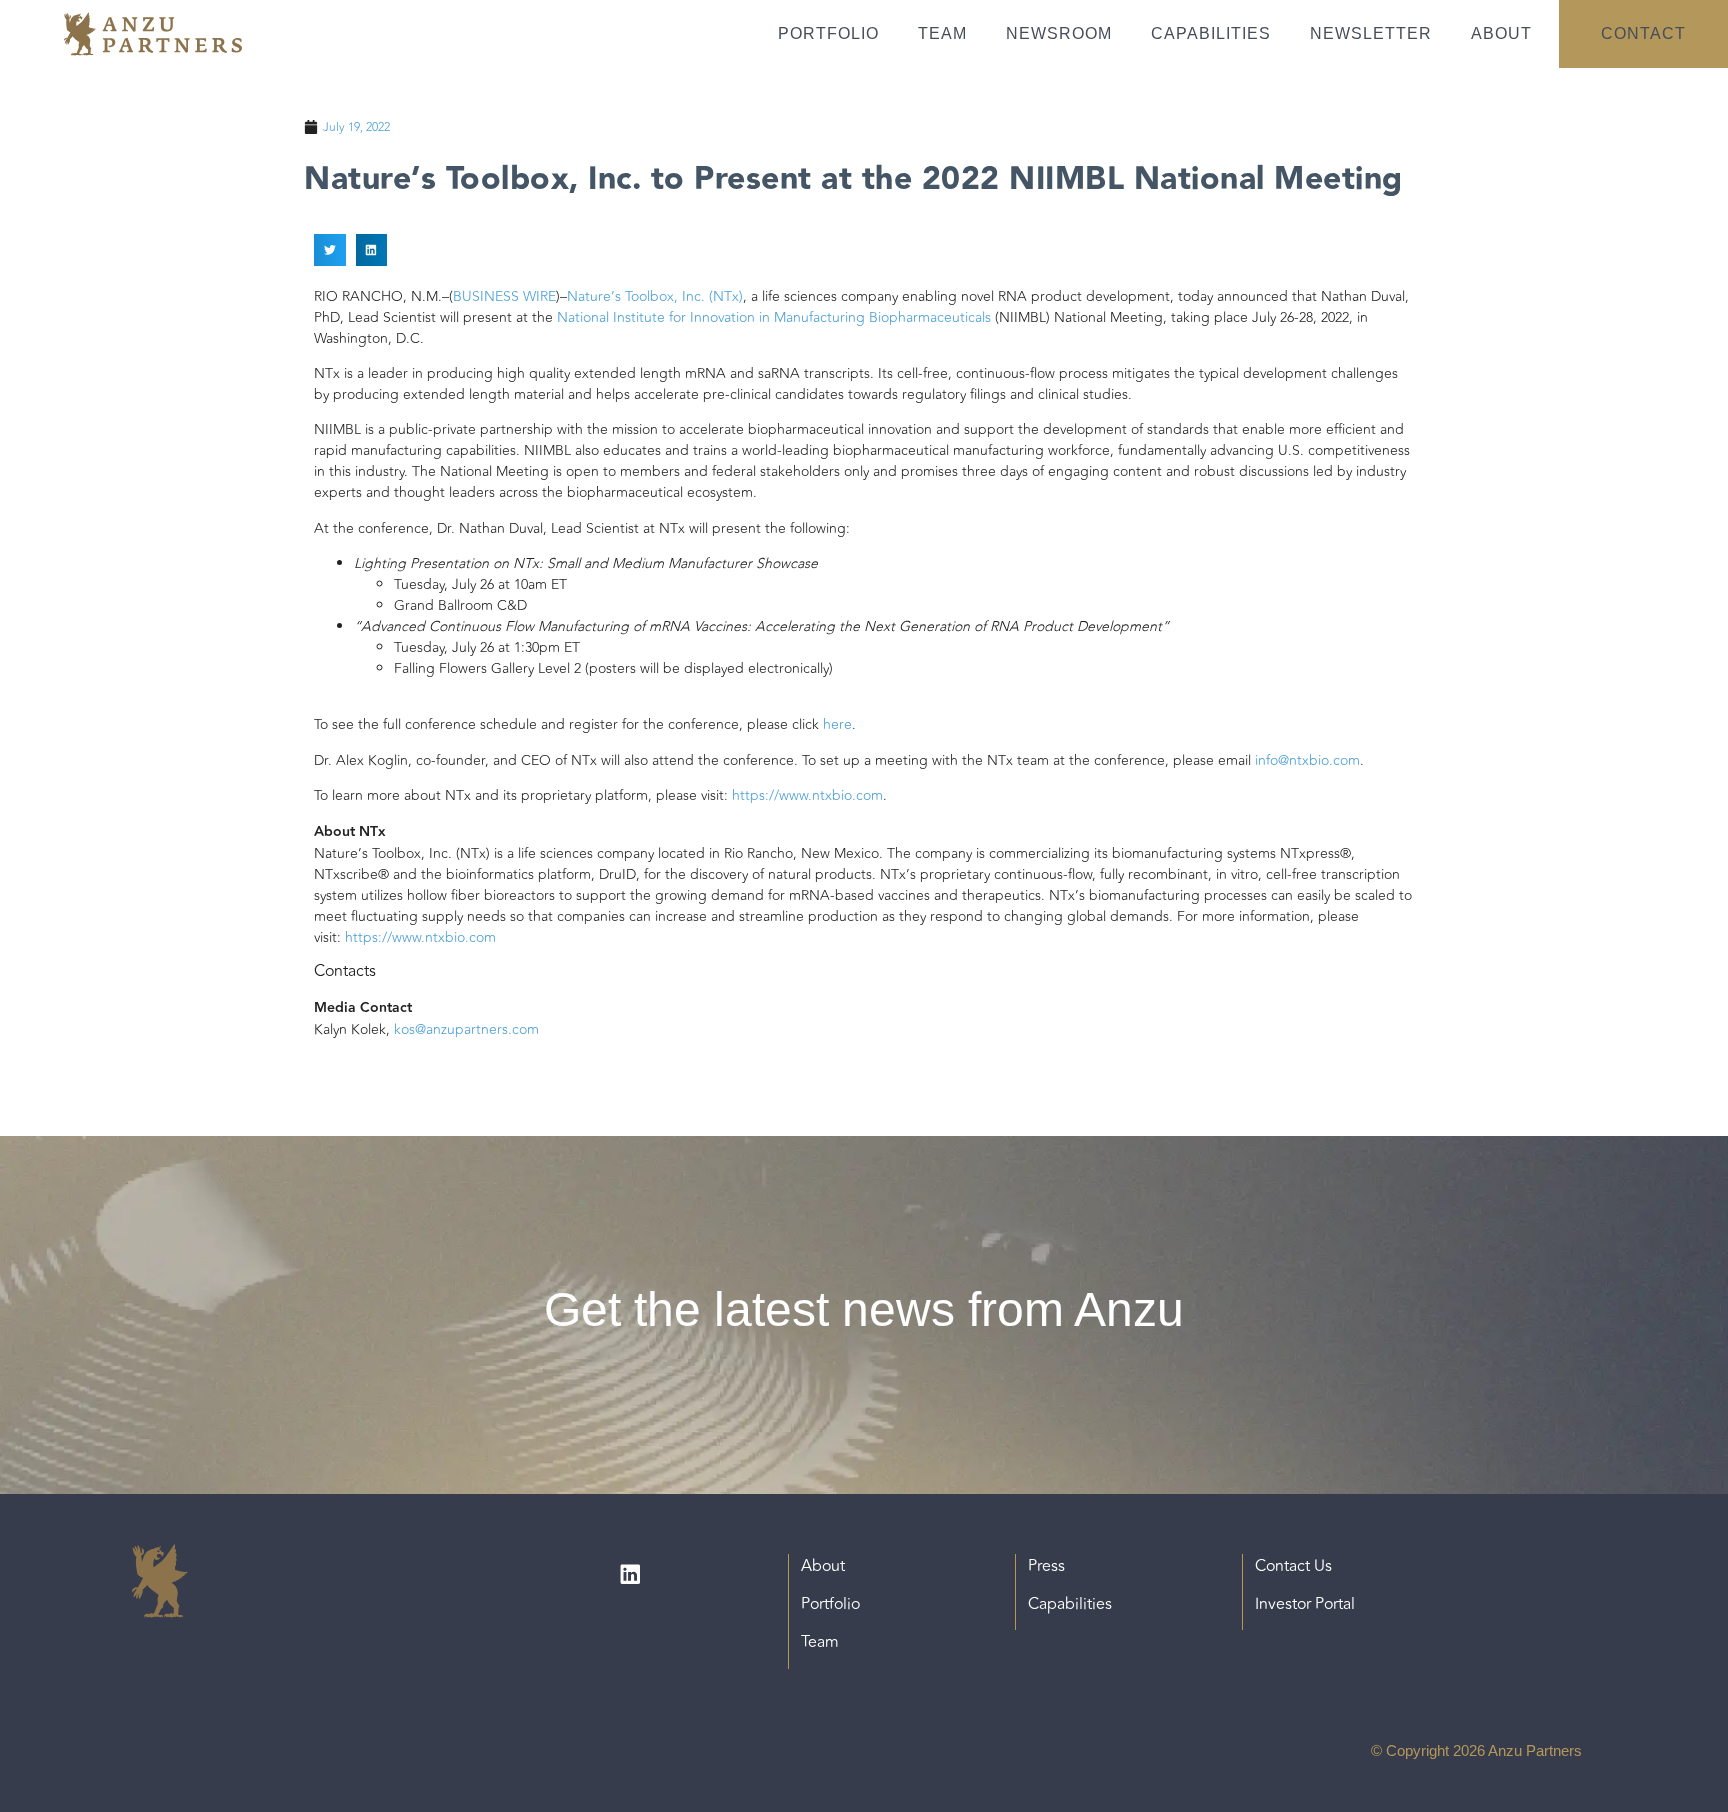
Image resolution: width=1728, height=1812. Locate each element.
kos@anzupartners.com (466, 1029)
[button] (330, 250)
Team (942, 33)
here (837, 724)
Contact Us (1293, 1566)
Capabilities (1211, 33)
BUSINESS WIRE (504, 296)
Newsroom (1059, 33)
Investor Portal (1305, 1604)
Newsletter (1371, 33)
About (1501, 33)
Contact (1643, 33)
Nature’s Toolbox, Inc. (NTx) (655, 296)
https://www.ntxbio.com (807, 795)
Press (1046, 1566)
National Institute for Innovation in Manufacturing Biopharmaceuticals (774, 317)
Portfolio (828, 33)
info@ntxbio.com (1307, 760)
